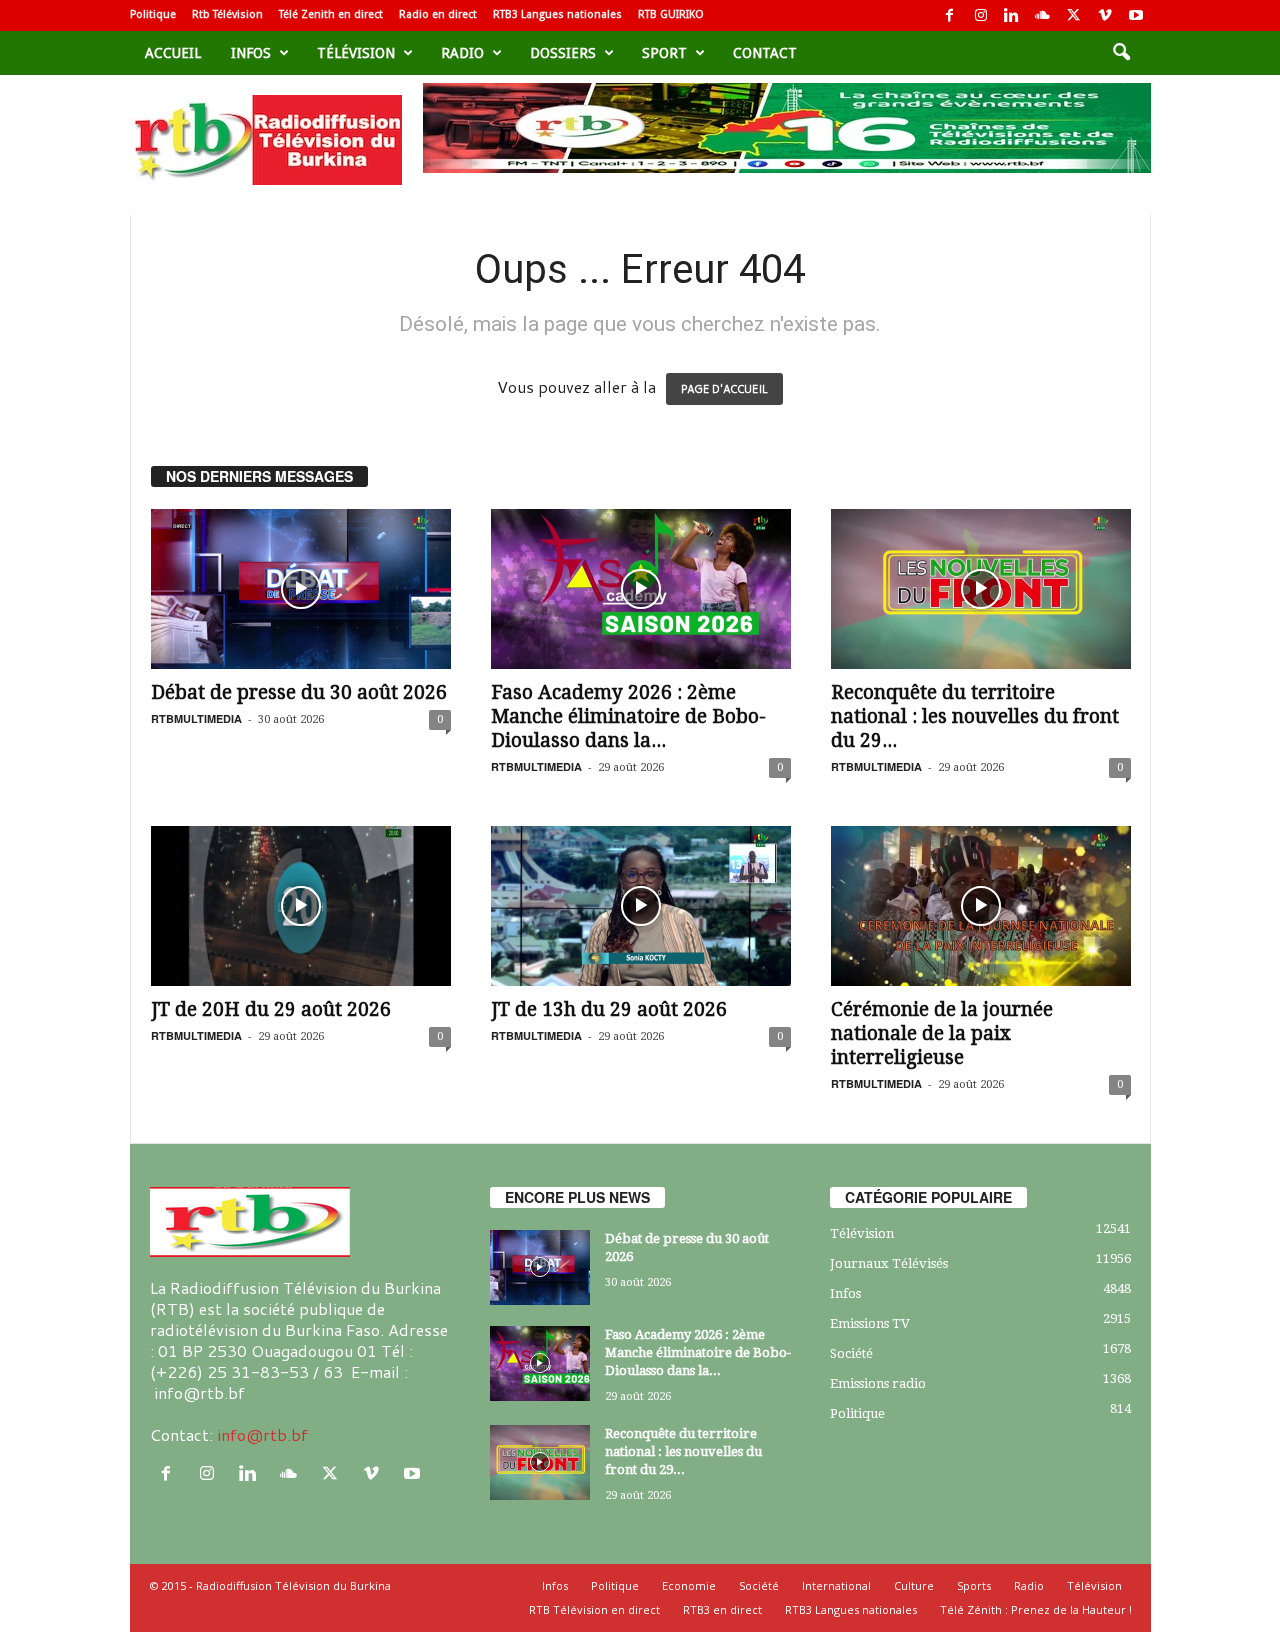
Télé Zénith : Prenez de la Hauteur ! (1036, 1609)
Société (851, 1353)
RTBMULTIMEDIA (196, 718)
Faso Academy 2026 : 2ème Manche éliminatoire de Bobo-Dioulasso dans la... (628, 716)
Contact (765, 53)
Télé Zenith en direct (331, 14)
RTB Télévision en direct (594, 1609)
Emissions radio (878, 1383)
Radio (462, 53)
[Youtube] (1136, 15)
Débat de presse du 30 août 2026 (299, 692)
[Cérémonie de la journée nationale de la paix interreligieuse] (981, 906)
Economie (689, 1585)
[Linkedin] (1012, 15)
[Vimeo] (1105, 15)
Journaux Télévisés (889, 1263)
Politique (153, 14)
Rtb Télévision (227, 14)
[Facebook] (950, 15)
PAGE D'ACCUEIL (724, 389)
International (836, 1585)
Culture (914, 1585)
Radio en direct (438, 14)
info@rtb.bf (262, 1434)
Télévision (356, 53)
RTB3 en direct (722, 1609)
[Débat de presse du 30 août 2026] (301, 589)
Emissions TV (870, 1323)
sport (664, 53)
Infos (251, 53)
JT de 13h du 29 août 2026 (609, 1009)
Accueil (173, 53)
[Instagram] (981, 15)
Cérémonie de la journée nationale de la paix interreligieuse (942, 1033)
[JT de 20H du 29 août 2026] (301, 906)
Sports (974, 1585)
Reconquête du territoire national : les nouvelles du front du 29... (975, 716)
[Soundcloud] (1043, 15)
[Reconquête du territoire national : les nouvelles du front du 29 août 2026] (981, 589)
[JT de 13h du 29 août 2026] (641, 906)
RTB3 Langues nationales (557, 14)
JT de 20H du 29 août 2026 (271, 1009)
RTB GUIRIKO (671, 14)
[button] (1121, 53)
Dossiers (563, 53)
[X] (1074, 15)
